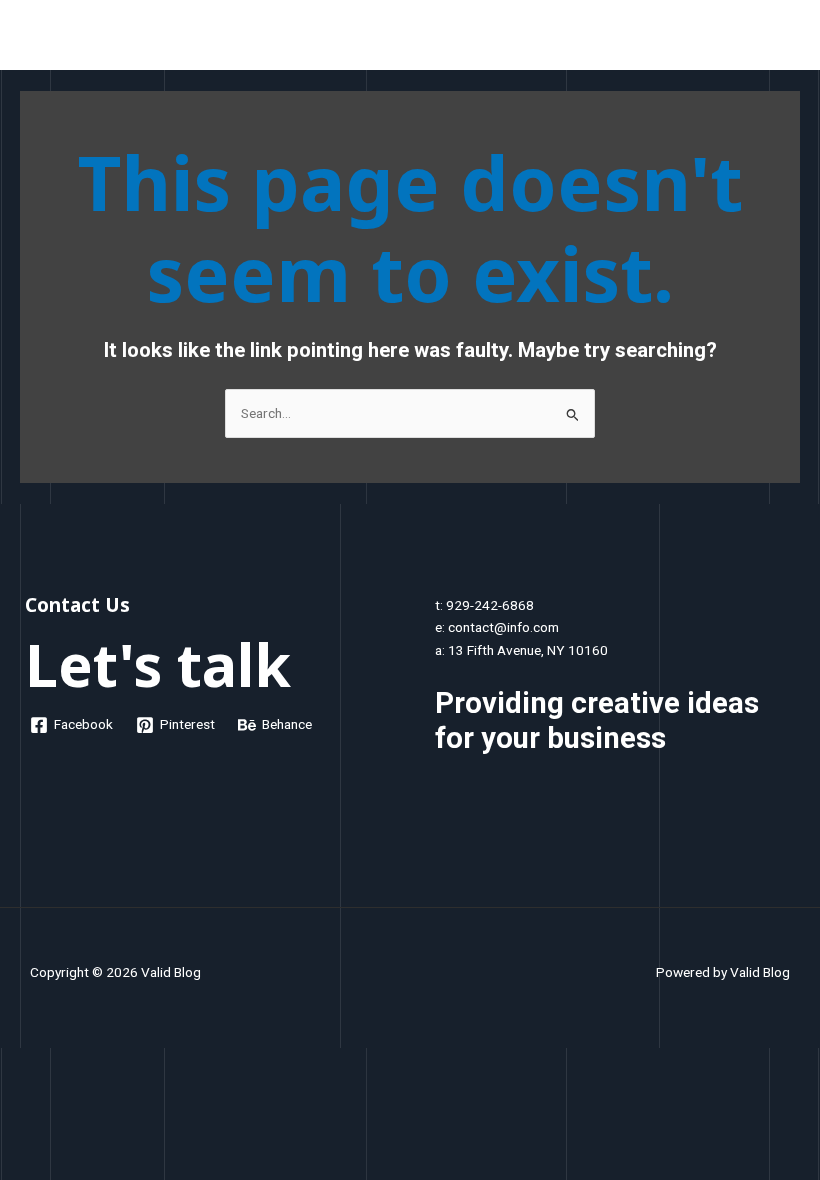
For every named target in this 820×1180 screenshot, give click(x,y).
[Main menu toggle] (780, 39)
